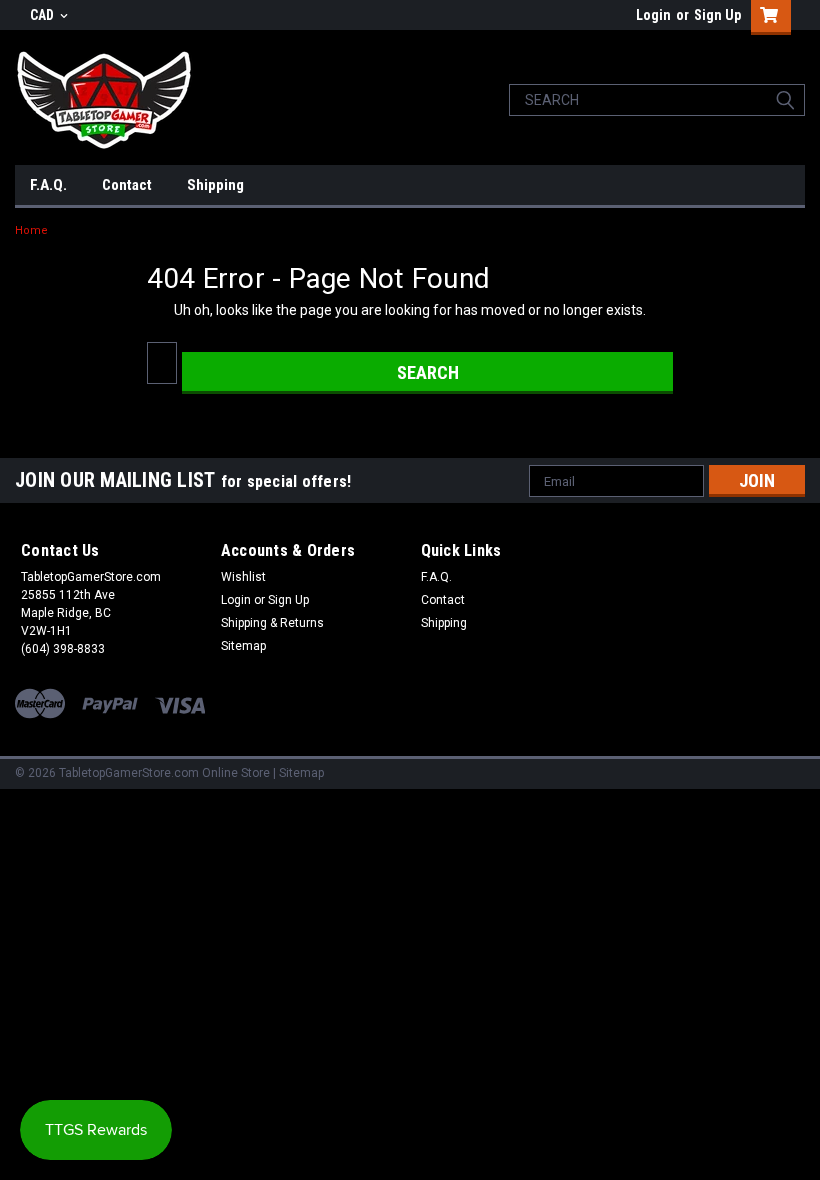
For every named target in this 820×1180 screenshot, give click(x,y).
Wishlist (243, 577)
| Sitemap (298, 773)
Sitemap (243, 646)
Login (653, 15)
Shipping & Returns (272, 623)
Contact (127, 185)
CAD (43, 15)
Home (31, 230)
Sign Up (717, 15)
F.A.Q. (48, 185)
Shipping (215, 185)
